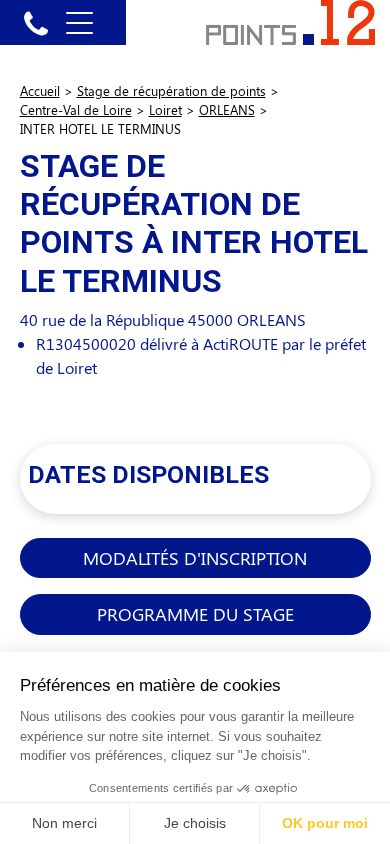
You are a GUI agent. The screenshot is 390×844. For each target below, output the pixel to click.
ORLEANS (227, 109)
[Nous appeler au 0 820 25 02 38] (36, 22)
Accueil (40, 90)
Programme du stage (195, 613)
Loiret (165, 109)
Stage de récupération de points (171, 90)
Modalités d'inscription (195, 557)
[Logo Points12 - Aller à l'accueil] (290, 20)
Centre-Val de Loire (76, 109)
